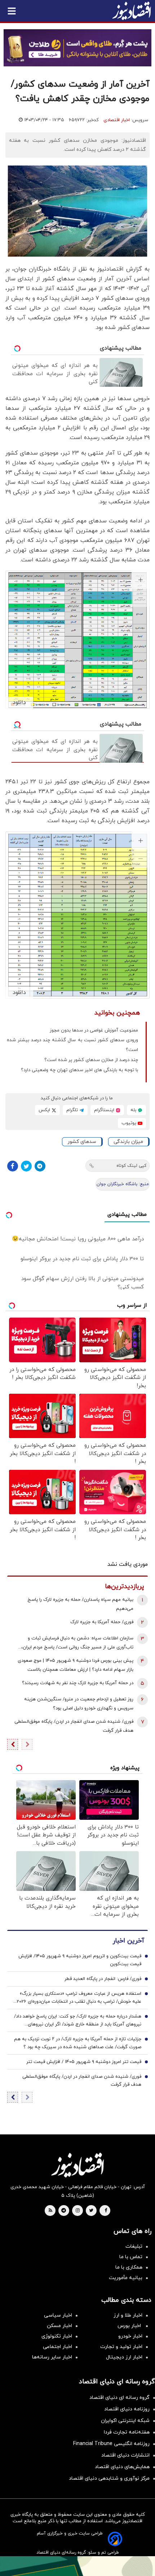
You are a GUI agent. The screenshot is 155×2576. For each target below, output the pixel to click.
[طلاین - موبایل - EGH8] (77, 48)
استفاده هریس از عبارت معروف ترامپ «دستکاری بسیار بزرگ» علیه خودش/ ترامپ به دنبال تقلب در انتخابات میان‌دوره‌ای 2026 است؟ (79, 1998)
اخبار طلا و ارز (128, 2315)
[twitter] (91, 2211)
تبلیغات (134, 2246)
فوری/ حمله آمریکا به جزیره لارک (102, 1622)
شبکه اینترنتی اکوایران (125, 2421)
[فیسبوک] (13, 1166)
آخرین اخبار (128, 1941)
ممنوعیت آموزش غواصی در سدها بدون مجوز (94, 1030)
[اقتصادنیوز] (77, 2165)
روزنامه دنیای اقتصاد (127, 2409)
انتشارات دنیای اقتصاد (125, 2455)
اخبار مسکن (59, 2326)
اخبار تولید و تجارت (121, 2347)
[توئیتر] (26, 1166)
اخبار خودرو (130, 2336)
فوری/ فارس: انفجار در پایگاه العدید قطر (103, 1979)
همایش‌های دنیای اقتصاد (122, 2467)
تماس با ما (131, 2257)
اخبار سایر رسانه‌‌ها (52, 2357)
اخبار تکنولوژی (57, 2336)
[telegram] (64, 2211)
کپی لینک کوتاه (131, 1166)
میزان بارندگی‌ (128, 1142)
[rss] (50, 2211)
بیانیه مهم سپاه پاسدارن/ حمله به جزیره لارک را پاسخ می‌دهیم (80, 1604)
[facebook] (106, 2211)
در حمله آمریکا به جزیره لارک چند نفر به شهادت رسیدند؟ (78, 1683)
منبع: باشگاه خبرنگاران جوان (123, 1184)
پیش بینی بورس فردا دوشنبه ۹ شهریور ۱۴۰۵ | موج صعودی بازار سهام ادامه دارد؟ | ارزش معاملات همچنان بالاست (76, 1665)
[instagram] (78, 2211)
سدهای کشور (82, 1142)
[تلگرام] (40, 1166)
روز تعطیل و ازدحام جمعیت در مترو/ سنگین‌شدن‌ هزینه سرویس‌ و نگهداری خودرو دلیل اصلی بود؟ (79, 1704)
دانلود (19, 702)
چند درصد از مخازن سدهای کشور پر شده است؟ (91, 1060)
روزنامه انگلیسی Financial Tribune (111, 2444)
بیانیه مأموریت (126, 2278)
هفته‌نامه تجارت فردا (127, 2432)
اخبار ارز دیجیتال (124, 2357)
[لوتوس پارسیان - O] (77, 2566)
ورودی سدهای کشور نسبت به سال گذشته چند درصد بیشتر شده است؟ (72, 1045)
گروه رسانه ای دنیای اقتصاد (119, 2398)
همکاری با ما (129, 2267)
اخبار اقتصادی (117, 120)
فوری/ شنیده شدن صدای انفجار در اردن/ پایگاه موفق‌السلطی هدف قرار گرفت (74, 1726)
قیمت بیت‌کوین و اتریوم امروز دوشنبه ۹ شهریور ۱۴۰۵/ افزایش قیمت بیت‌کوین (80, 1960)
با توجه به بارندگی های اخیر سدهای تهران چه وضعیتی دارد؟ (79, 1070)
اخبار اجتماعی (57, 2347)
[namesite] (132, 11)
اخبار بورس (130, 2326)
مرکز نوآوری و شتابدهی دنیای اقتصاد (109, 2478)
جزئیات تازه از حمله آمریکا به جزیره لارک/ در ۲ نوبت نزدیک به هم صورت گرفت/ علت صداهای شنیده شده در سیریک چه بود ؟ (78, 2043)
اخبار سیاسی (58, 2315)
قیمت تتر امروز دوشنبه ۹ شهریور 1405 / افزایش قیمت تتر (84, 2062)
